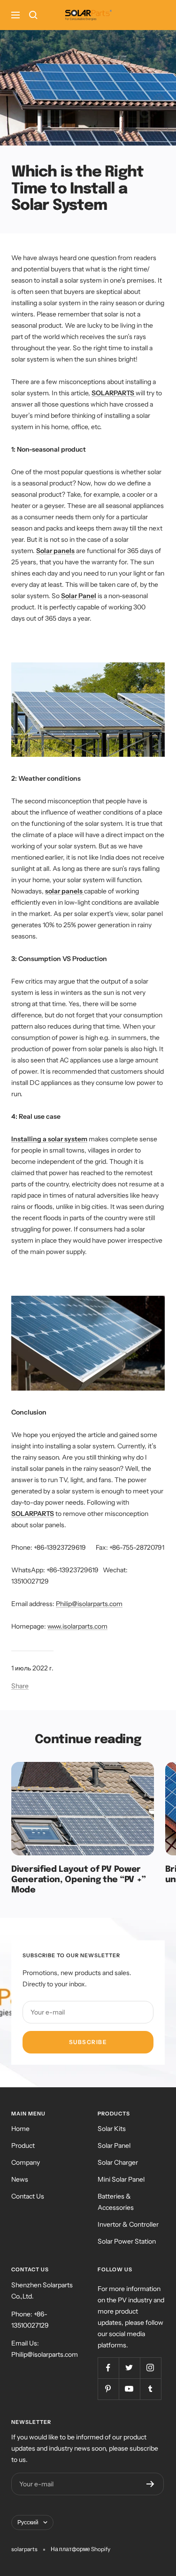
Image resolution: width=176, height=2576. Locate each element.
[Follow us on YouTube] (129, 2389)
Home (20, 2129)
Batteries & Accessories (116, 2202)
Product (23, 2145)
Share (20, 1686)
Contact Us (28, 2196)
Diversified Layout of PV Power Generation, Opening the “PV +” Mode (79, 1880)
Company (26, 2162)
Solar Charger (118, 2162)
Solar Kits (112, 2129)
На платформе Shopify (80, 2549)
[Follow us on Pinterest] (108, 2389)
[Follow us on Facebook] (108, 2368)
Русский (28, 2522)
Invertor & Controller (128, 2224)
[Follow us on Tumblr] (150, 2389)
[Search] (33, 15)
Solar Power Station (127, 2241)
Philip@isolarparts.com (89, 1604)
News (20, 2179)
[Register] (150, 2484)
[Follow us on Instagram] (150, 2368)
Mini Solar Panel (121, 2179)
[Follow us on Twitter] (129, 2368)
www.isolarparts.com (77, 1626)
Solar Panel (114, 2145)
